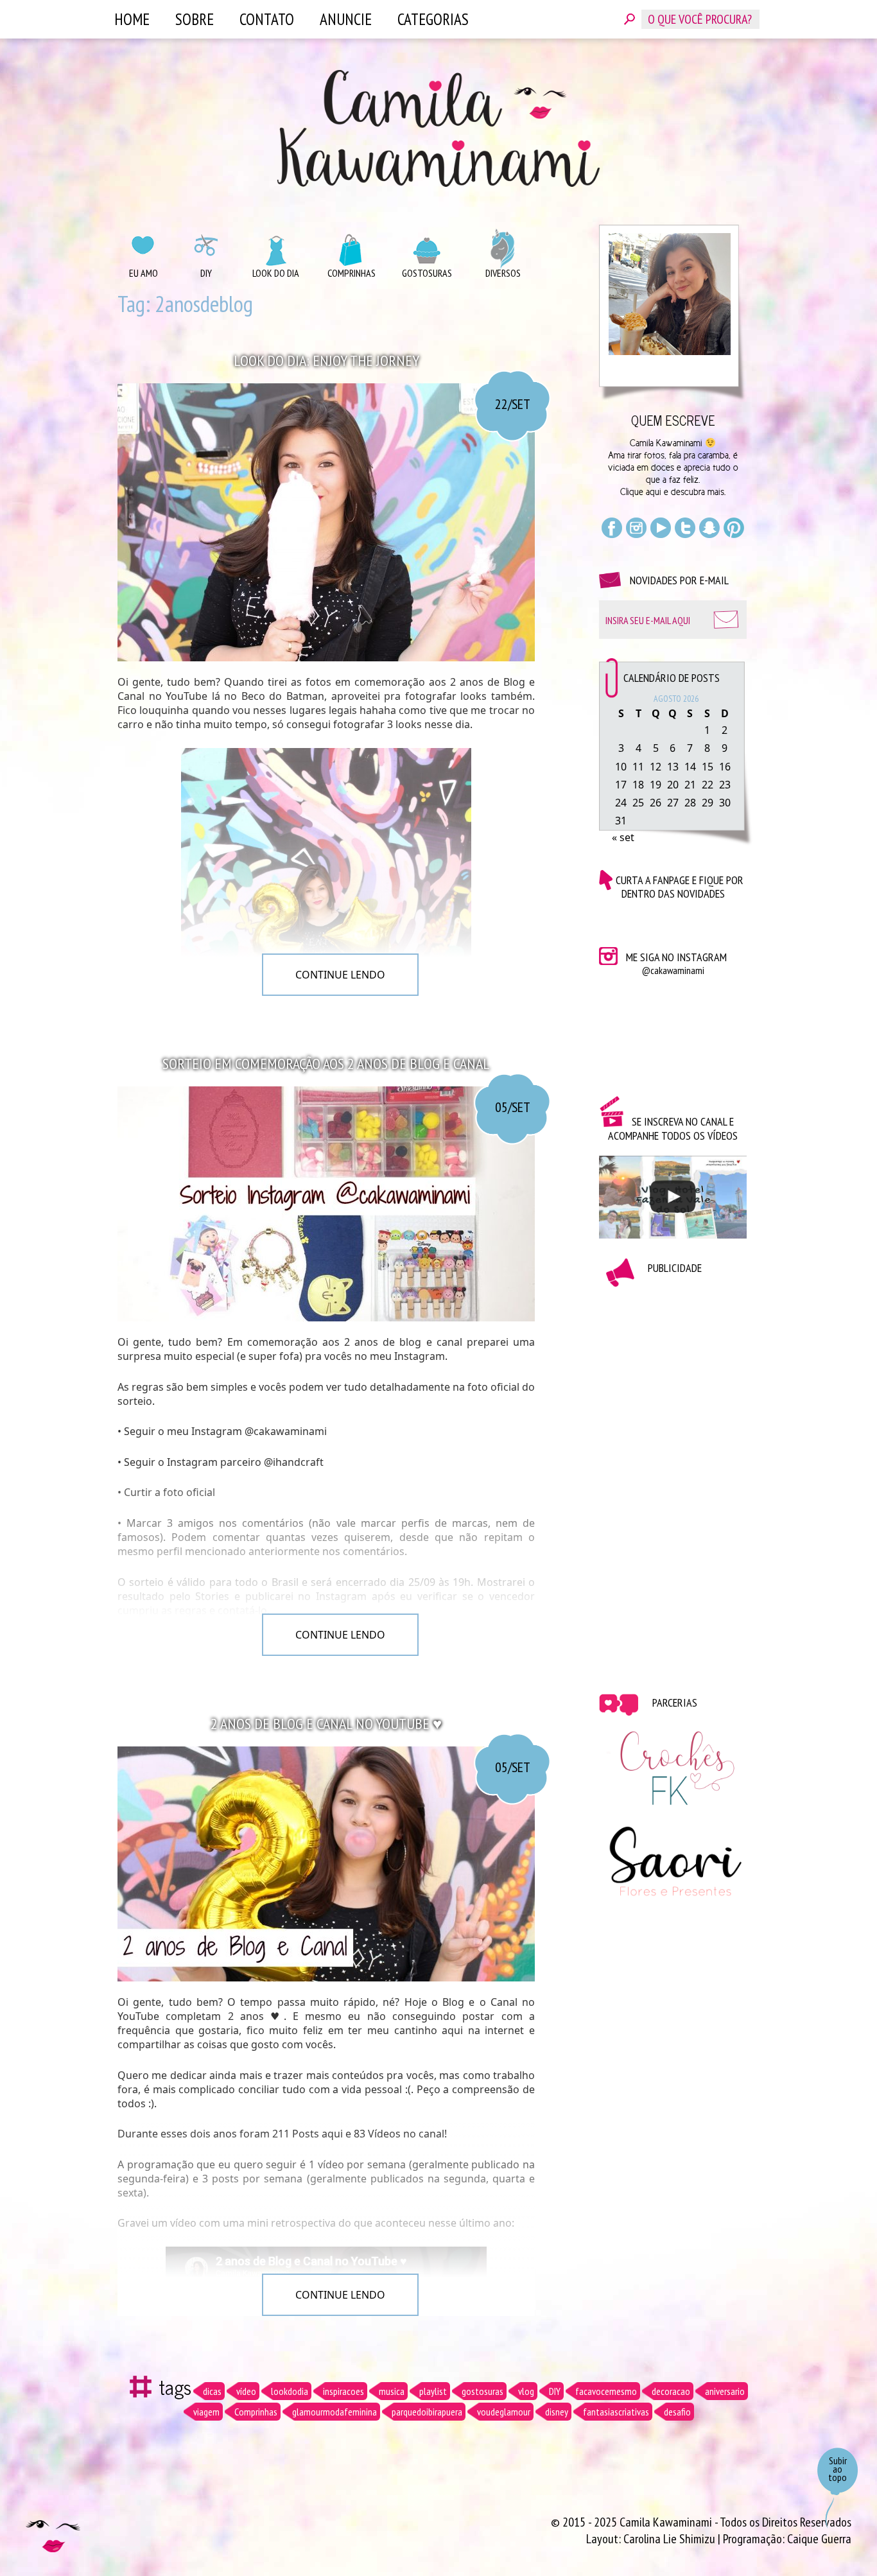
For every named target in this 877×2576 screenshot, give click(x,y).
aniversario (725, 2391)
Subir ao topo (838, 2469)
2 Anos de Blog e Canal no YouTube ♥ (326, 1724)
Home (132, 19)
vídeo (246, 2391)
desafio (677, 2412)
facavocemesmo (606, 2391)
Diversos (503, 273)
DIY (206, 273)
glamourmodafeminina (334, 2412)
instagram (636, 528)
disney (557, 2412)
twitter (685, 528)
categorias (433, 19)
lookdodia (290, 2391)
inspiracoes (343, 2391)
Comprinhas (352, 273)
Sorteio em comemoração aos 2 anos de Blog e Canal (326, 1064)
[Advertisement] (673, 1481)
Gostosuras (427, 273)
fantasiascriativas (616, 2412)
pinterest (734, 528)
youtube (661, 528)
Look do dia (276, 273)
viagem (206, 2412)
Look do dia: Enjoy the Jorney (326, 361)
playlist (433, 2391)
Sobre (195, 19)
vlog (526, 2391)
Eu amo (143, 273)
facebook (612, 528)
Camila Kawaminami (438, 128)
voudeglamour (504, 2412)
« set (623, 837)
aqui (654, 492)
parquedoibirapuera (427, 2412)
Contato (267, 19)
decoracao (671, 2391)
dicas (212, 2391)
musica (392, 2391)
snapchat (709, 528)
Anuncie (346, 19)
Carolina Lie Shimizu (671, 2539)
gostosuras (482, 2391)
